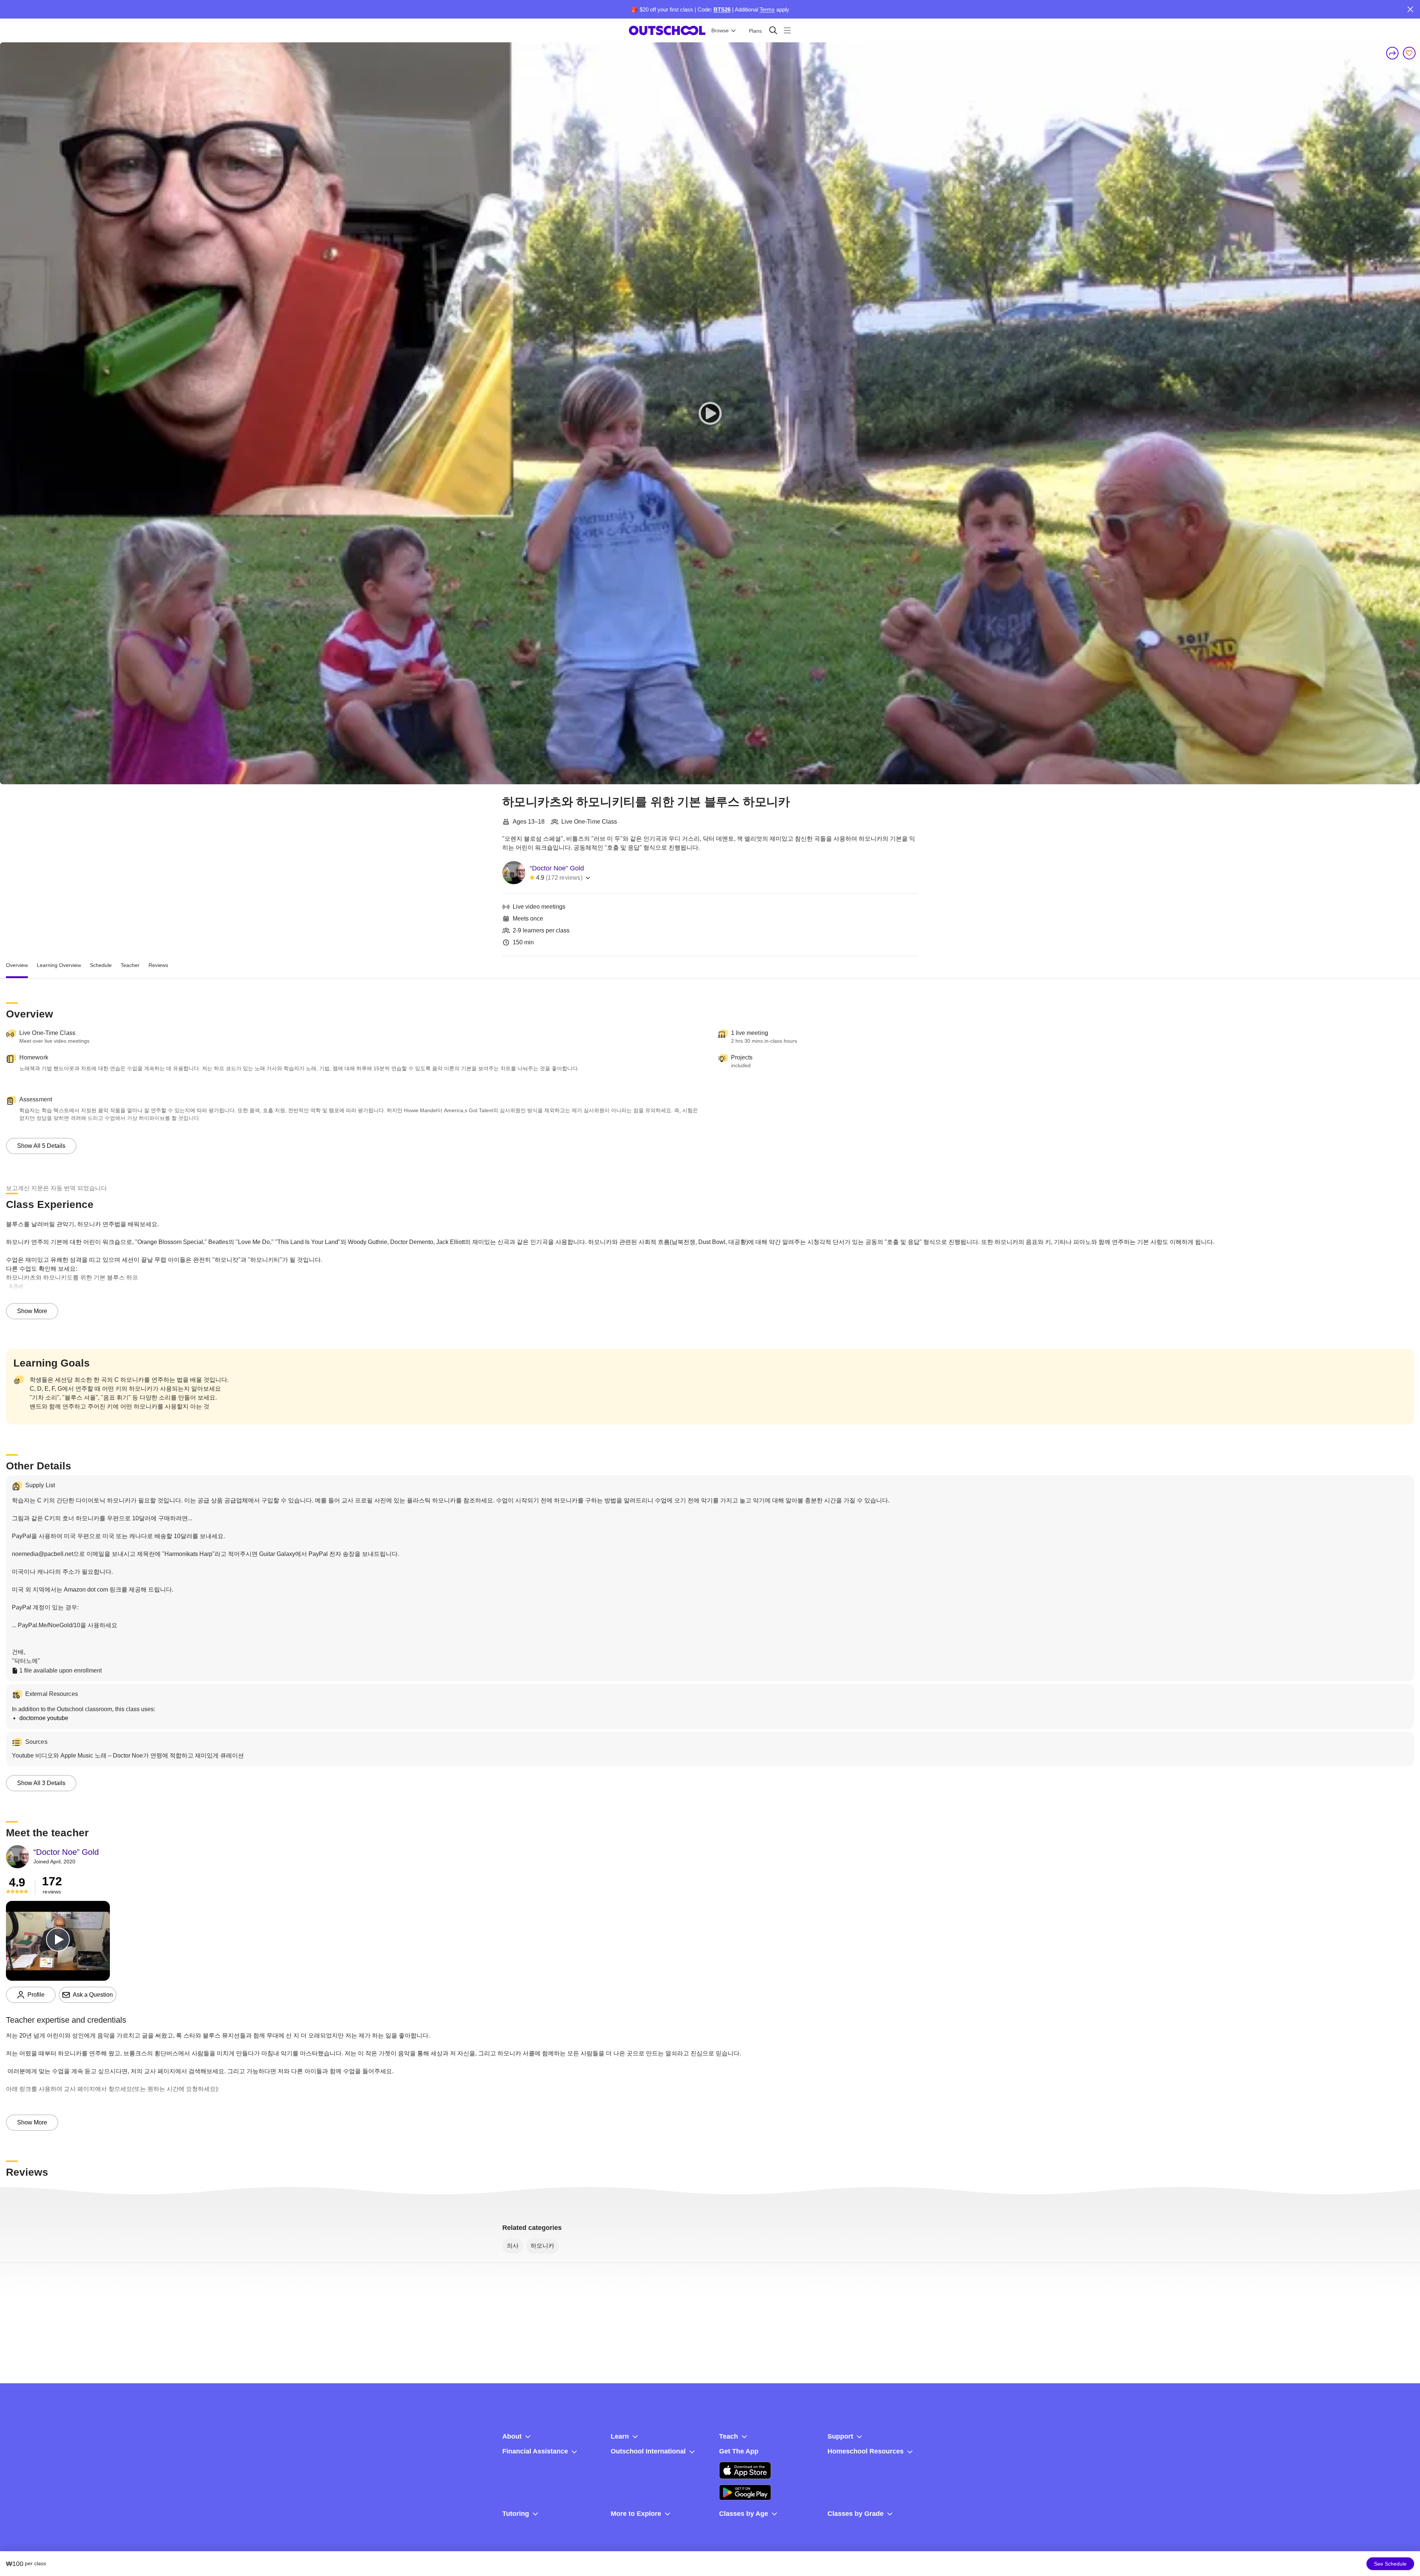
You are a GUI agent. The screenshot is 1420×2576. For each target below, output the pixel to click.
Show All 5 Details (41, 1146)
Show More (32, 1311)
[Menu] (787, 30)
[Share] (1393, 53)
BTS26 (722, 9)
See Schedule (1390, 2564)
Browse (720, 30)
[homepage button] (667, 30)
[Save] (1409, 53)
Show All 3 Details (41, 1783)
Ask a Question (93, 1995)
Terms (767, 9)
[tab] (17, 965)
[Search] (773, 30)
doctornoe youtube (44, 1718)
